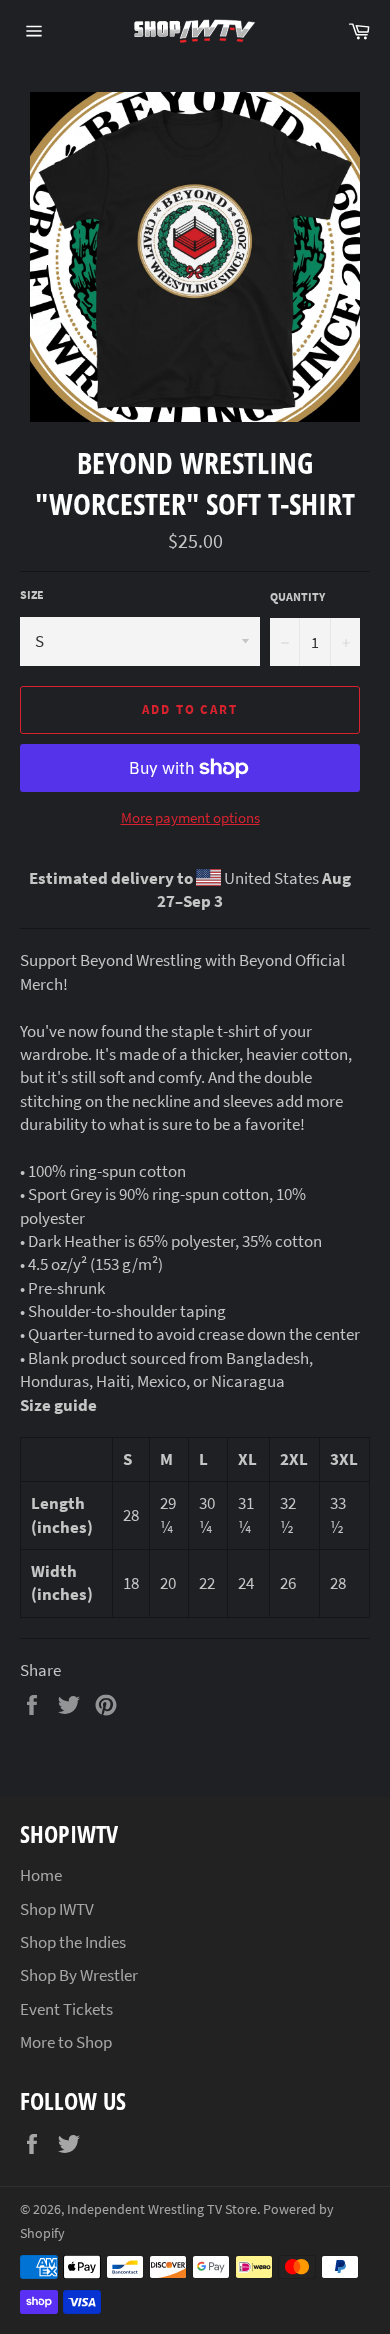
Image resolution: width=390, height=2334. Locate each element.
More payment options (190, 817)
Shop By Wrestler (79, 1975)
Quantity (297, 596)
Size (32, 594)
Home (41, 1875)
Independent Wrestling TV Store (162, 2209)
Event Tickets (66, 2009)
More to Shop (66, 2042)
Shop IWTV (57, 1909)
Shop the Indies (73, 1942)
